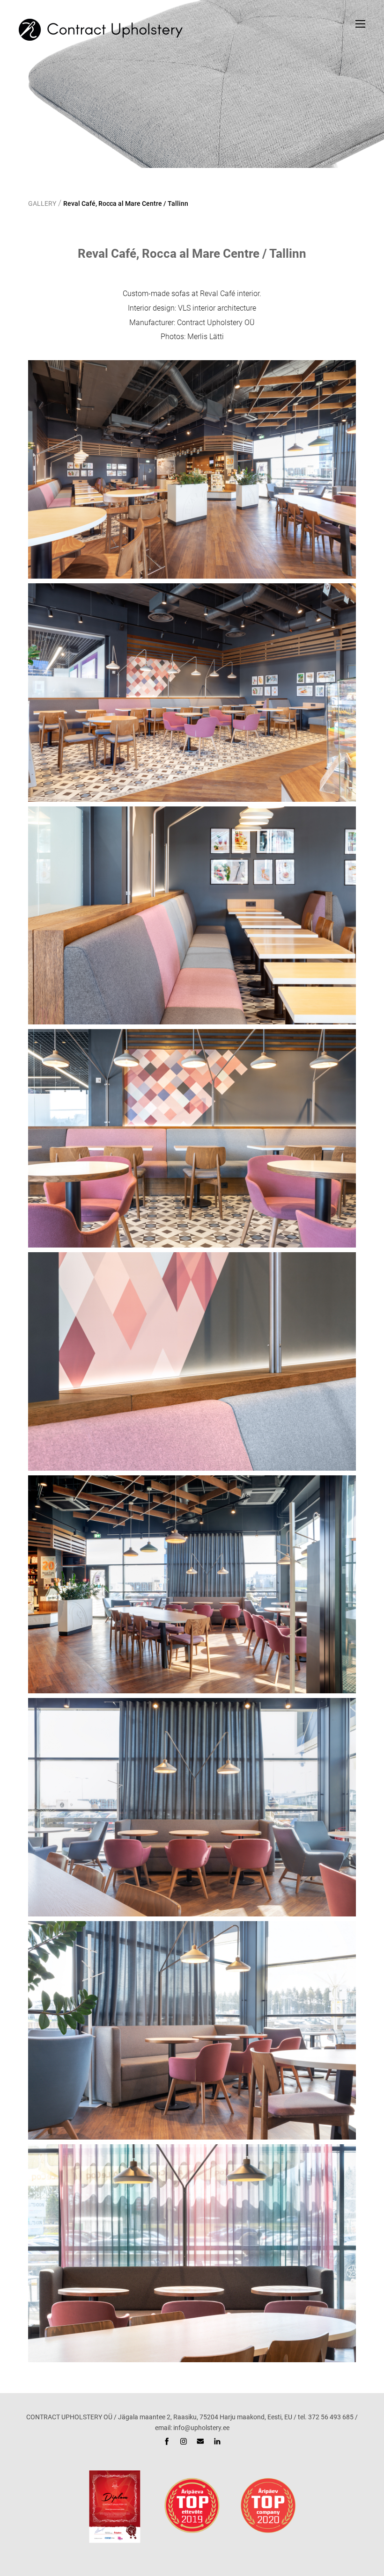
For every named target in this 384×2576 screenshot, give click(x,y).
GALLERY (42, 203)
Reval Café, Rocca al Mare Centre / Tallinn (126, 203)
